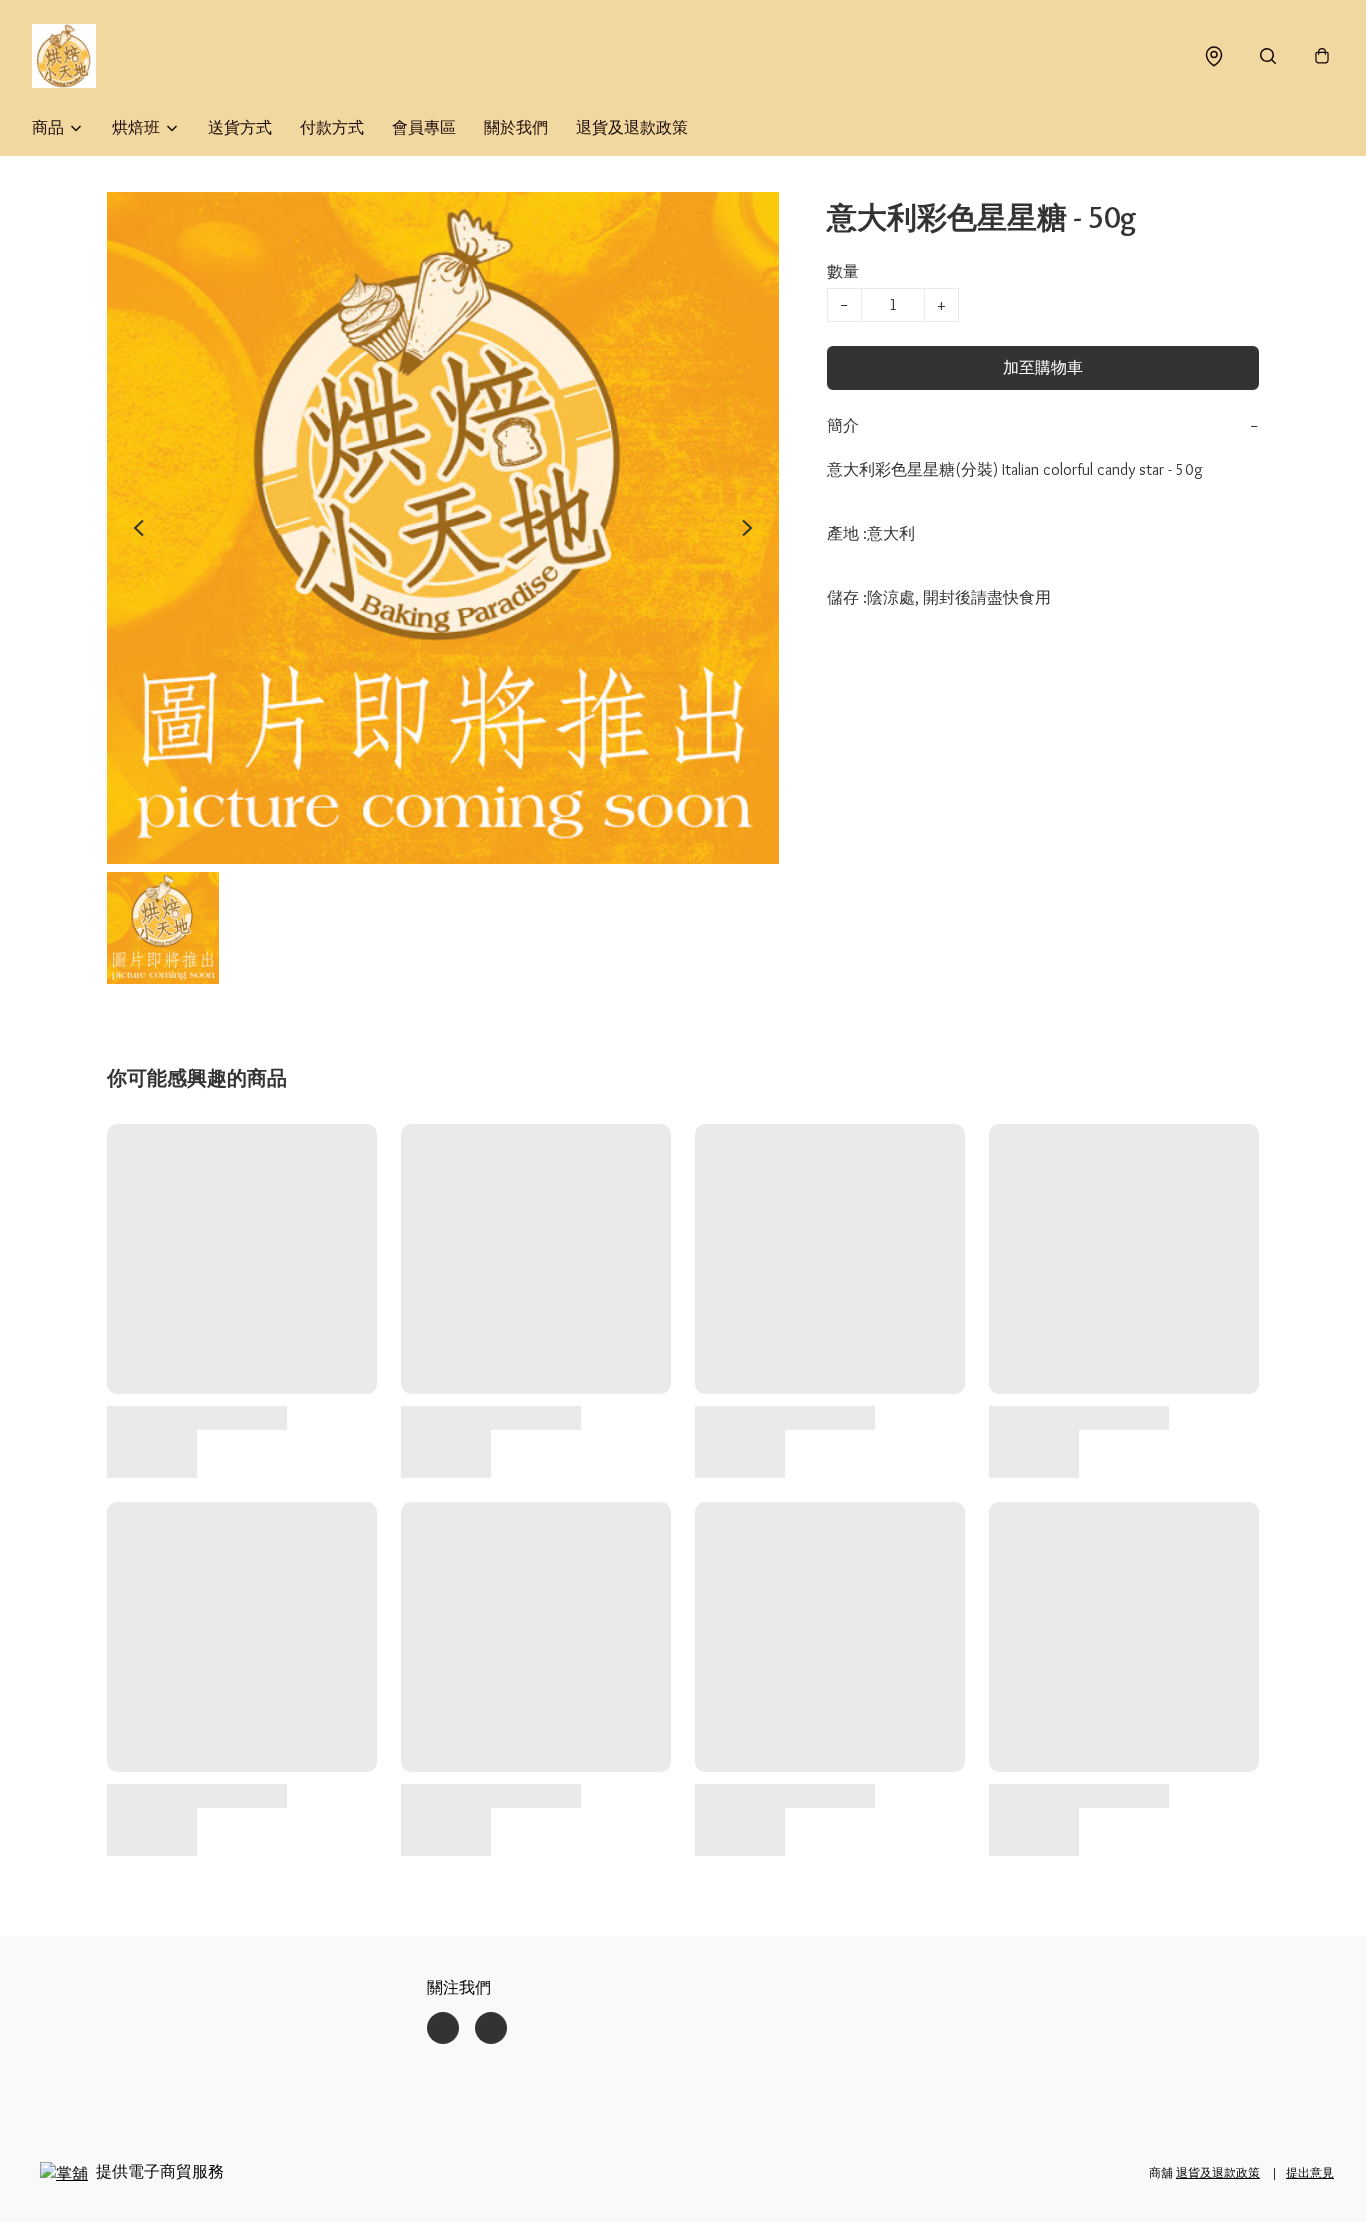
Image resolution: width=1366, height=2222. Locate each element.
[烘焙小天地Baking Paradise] (64, 56)
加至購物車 (1043, 367)
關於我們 (516, 127)
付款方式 (332, 127)
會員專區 (424, 127)
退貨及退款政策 (632, 127)
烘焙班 (136, 127)
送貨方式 (240, 127)
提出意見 (1310, 2172)
